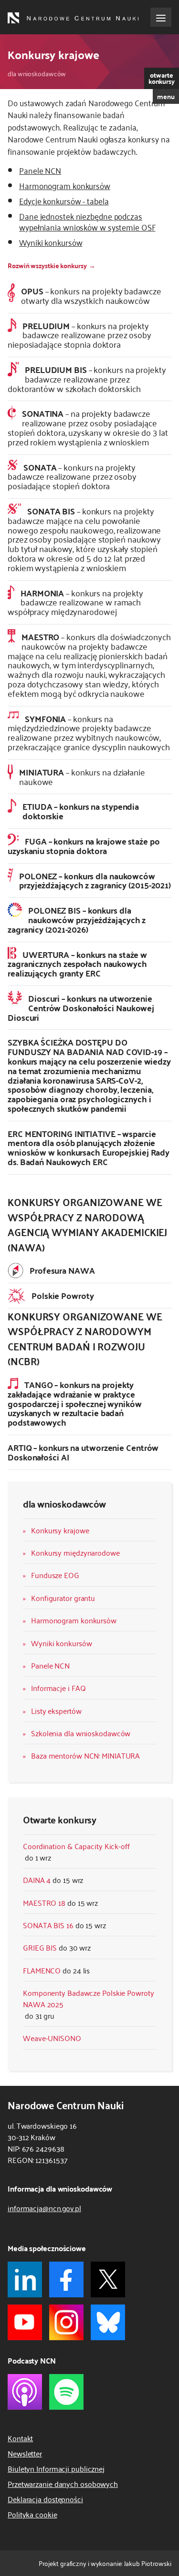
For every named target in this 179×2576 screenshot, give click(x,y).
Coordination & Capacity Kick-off (76, 1846)
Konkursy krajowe (60, 1530)
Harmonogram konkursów (74, 1620)
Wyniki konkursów (61, 1643)
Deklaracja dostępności (45, 2499)
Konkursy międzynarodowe (75, 1552)
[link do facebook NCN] (66, 2279)
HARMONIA (75, 602)
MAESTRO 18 (44, 1902)
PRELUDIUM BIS (87, 379)
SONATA (72, 476)
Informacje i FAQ (58, 1688)
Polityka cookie (32, 2514)
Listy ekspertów (56, 1711)
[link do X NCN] (108, 2279)
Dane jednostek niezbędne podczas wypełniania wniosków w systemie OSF (87, 221)
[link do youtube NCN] (25, 2322)
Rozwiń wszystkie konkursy (48, 265)
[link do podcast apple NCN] (25, 2392)
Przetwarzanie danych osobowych (63, 2484)
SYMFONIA (89, 732)
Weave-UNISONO (52, 2038)
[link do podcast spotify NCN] (66, 2392)
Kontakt (20, 2438)
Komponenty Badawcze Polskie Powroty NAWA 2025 (89, 1998)
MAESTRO (89, 665)
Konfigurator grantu (63, 1598)
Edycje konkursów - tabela (64, 201)
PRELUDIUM (79, 335)
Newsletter (25, 2453)
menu (166, 96)
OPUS (91, 295)
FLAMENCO (42, 1970)
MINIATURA (82, 776)
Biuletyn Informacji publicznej (56, 2468)
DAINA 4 (37, 1880)
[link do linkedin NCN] (25, 2279)
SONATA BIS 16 (48, 1925)
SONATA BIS (84, 539)
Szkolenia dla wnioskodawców (81, 1733)
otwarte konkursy (162, 78)
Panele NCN (50, 1665)
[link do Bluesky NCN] (108, 2322)
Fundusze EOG (55, 1575)
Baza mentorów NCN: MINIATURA (85, 1755)
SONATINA (88, 427)
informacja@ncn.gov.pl (44, 2208)
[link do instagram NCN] (66, 2322)
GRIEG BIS (40, 1947)
